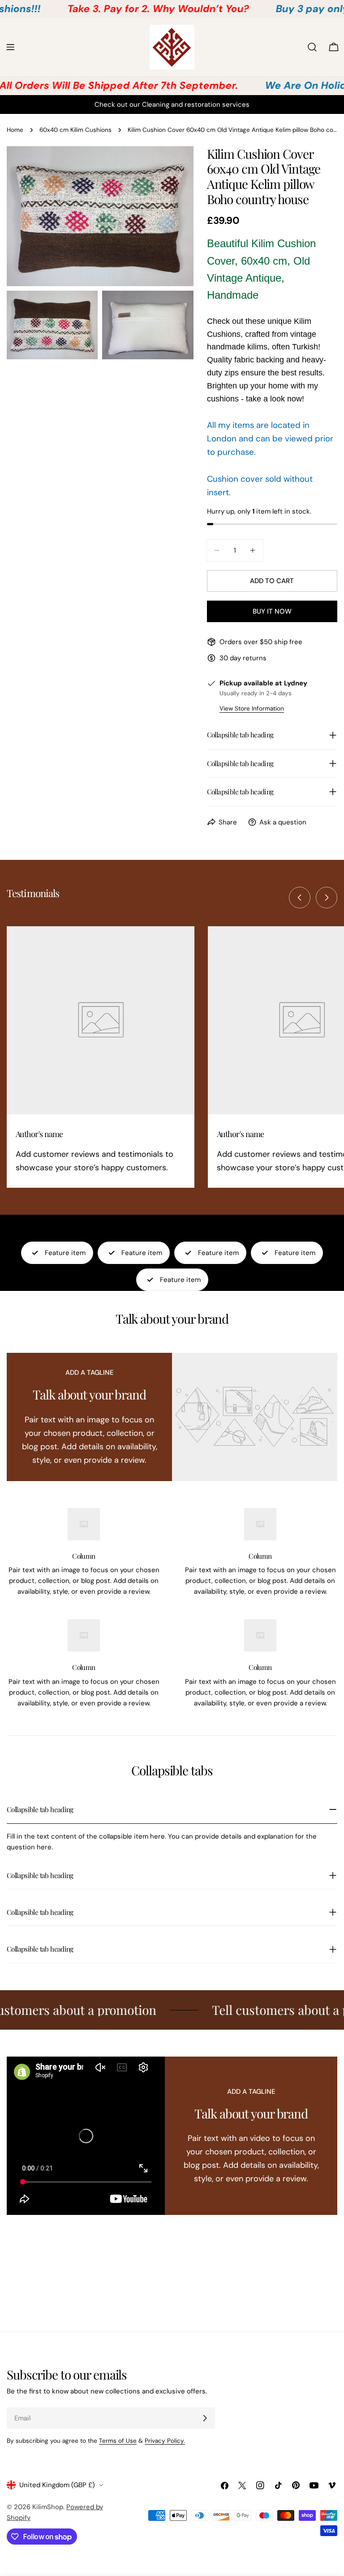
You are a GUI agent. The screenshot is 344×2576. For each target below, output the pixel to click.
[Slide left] (300, 898)
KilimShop (48, 2507)
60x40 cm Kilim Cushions (75, 130)
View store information (252, 708)
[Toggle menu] (10, 47)
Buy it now (272, 611)
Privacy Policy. (165, 2441)
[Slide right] (327, 898)
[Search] (312, 47)
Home (15, 130)
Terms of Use (118, 2441)
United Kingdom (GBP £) (57, 2485)
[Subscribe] (205, 2418)
